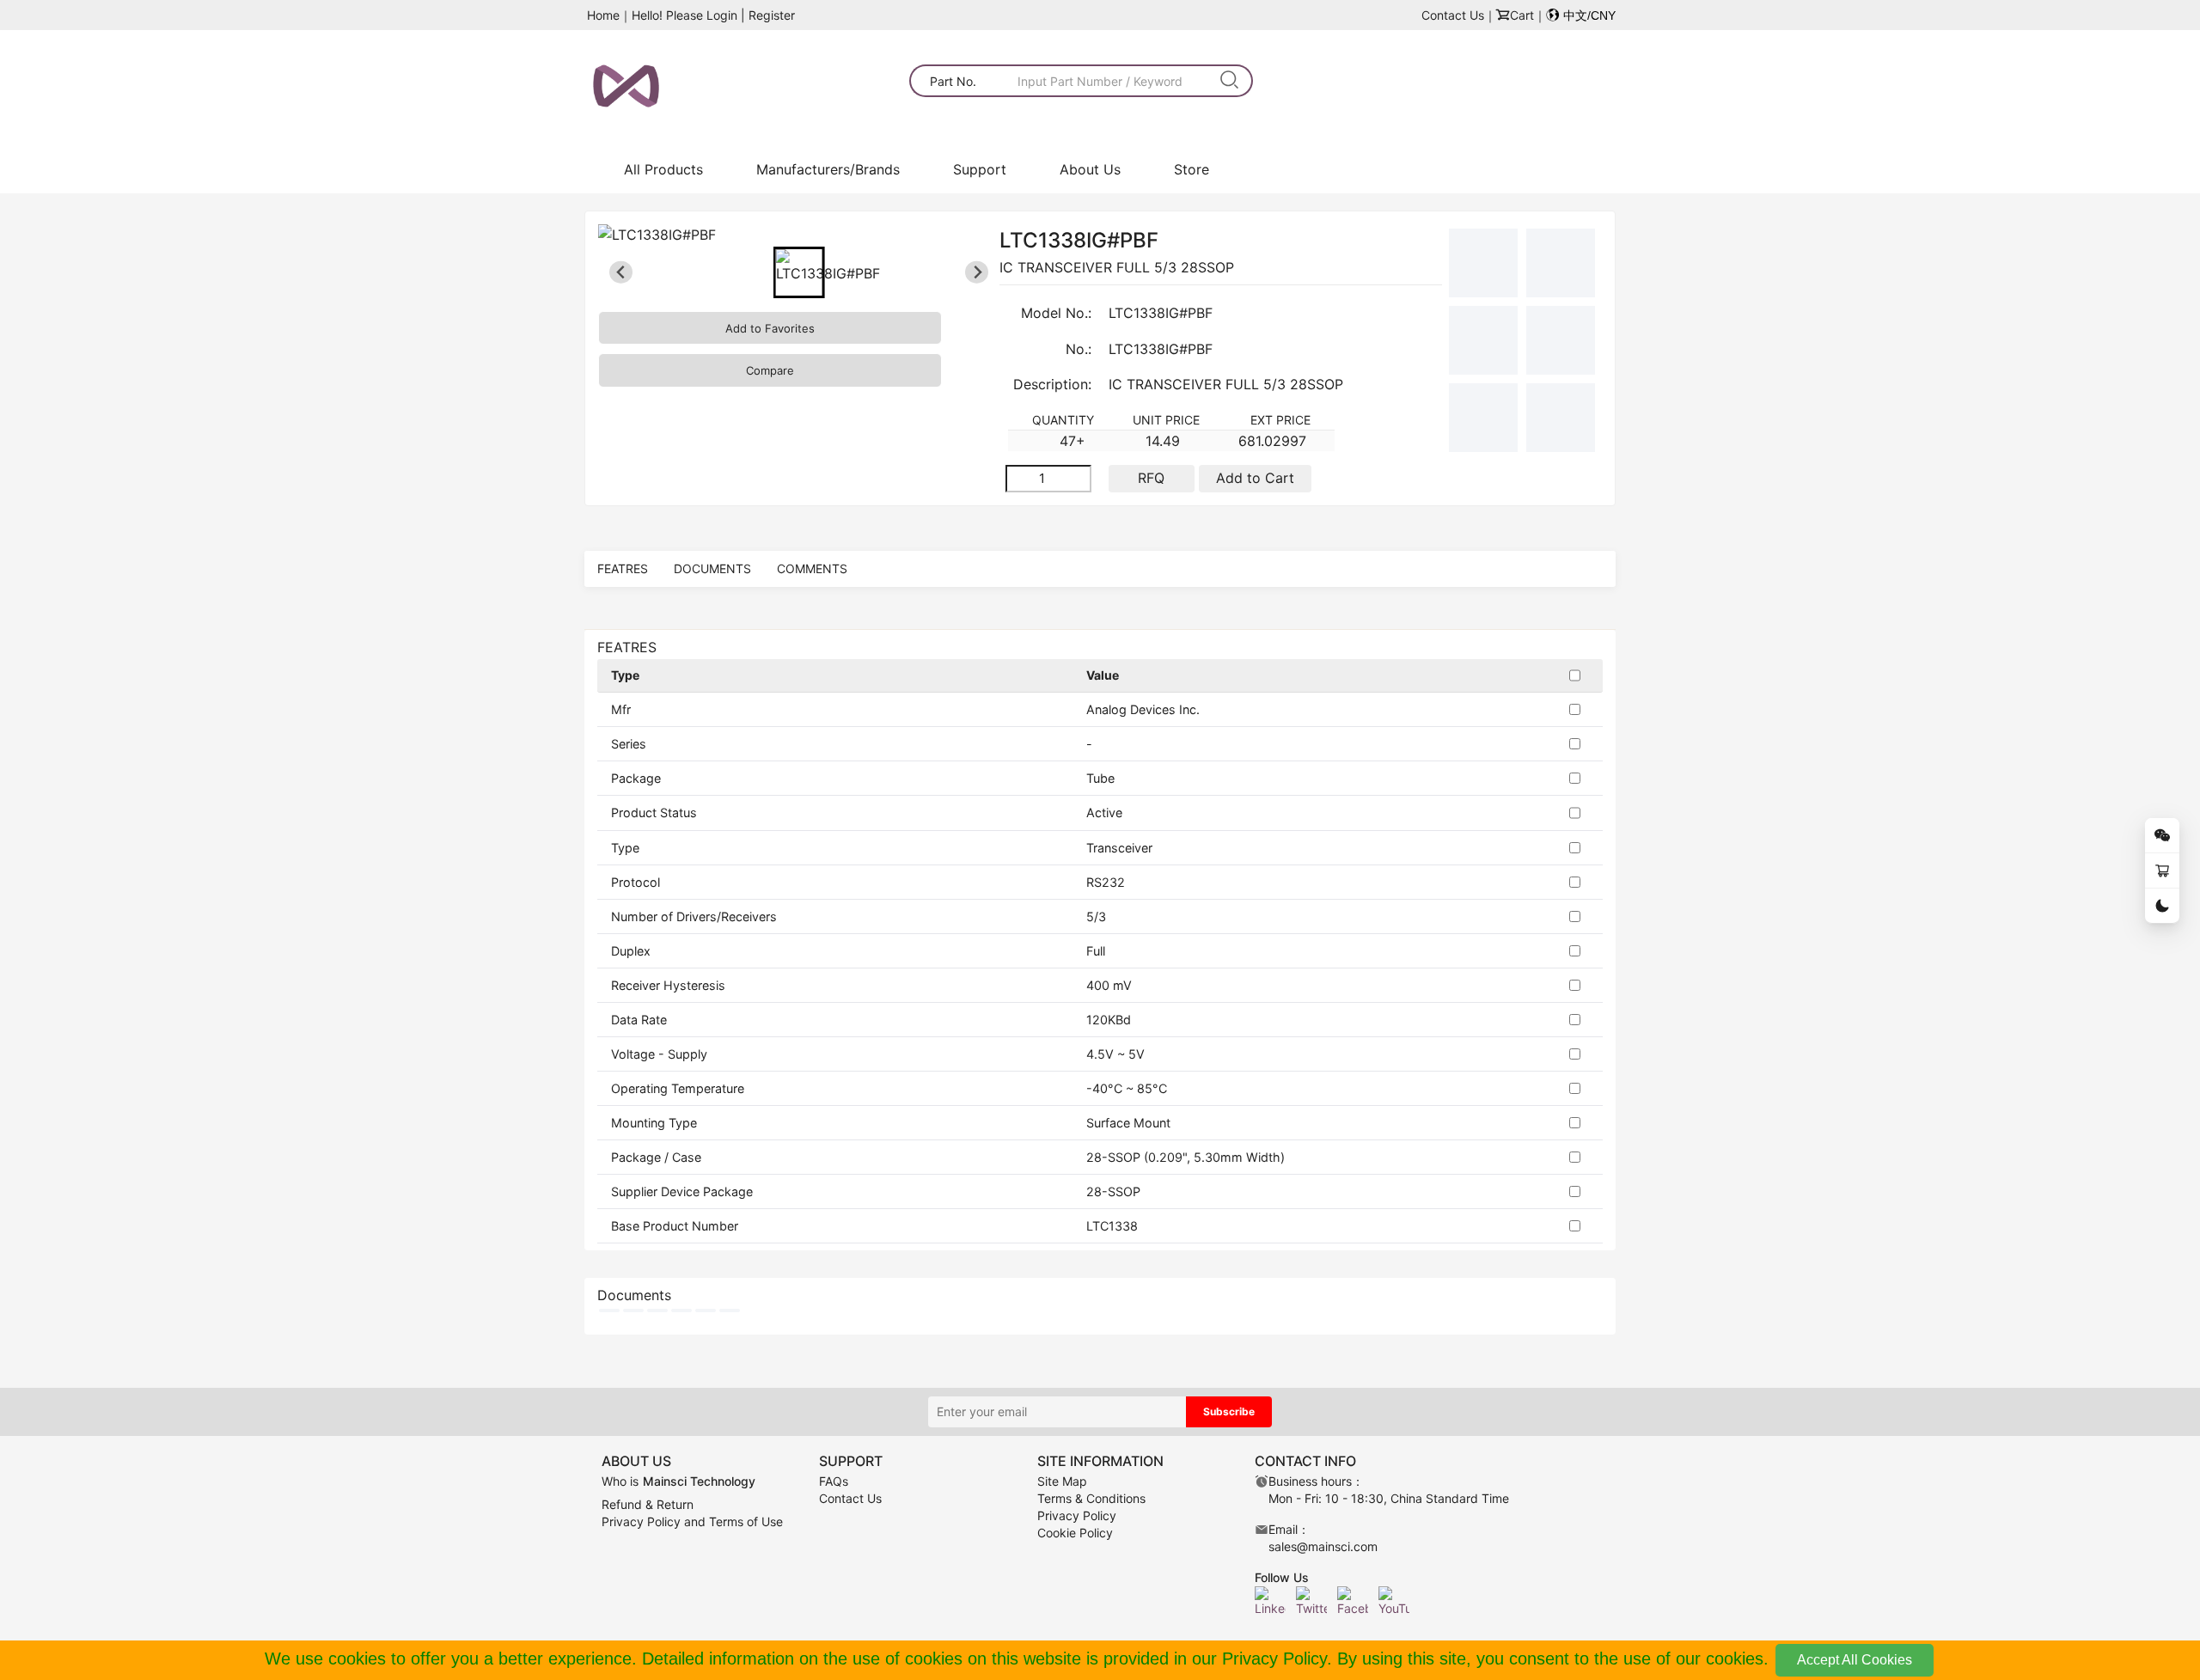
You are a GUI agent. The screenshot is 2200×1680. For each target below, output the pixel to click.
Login (722, 15)
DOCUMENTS (712, 568)
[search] (1230, 81)
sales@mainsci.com (1323, 1546)
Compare (770, 370)
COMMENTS (812, 568)
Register (772, 15)
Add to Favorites (770, 328)
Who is (678, 1481)
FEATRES (623, 568)
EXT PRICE (1280, 420)
